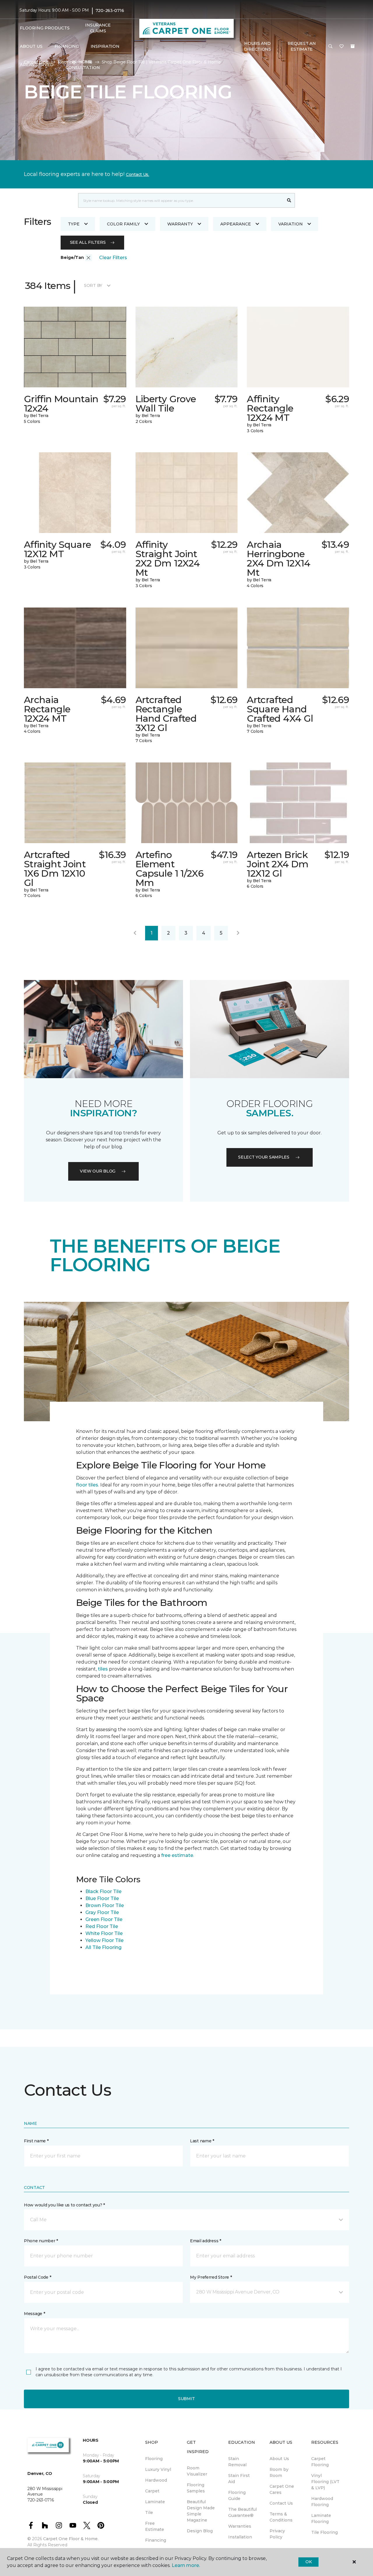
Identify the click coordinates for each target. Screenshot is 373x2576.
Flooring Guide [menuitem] (237, 2495)
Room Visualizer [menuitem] (197, 2471)
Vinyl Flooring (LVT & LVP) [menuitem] (325, 2482)
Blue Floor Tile (102, 1898)
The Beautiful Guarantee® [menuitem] (242, 2512)
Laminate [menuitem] (155, 2502)
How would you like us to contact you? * (64, 2205)
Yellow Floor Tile (104, 1940)
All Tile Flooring (103, 1947)
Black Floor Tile (103, 1891)
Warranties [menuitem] (240, 2526)
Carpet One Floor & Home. (71, 2539)
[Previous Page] (135, 933)
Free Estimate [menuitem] (155, 2526)
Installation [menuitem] (240, 2537)
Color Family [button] (123, 224)
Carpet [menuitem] (152, 2491)
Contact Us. (138, 174)
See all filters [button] (88, 242)
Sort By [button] (93, 285)
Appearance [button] (236, 224)
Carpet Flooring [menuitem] (320, 2462)
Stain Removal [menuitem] (237, 2462)
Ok (308, 2562)
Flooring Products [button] (45, 28)
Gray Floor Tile (102, 1912)
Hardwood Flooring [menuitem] (322, 2502)
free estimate (177, 1855)
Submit (186, 2399)
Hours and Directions (257, 46)
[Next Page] (238, 933)
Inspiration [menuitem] (105, 46)
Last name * (202, 2141)
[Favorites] (342, 47)
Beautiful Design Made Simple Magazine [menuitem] (201, 2511)
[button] (330, 47)
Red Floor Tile (102, 1926)
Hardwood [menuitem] (156, 2480)
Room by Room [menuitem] (279, 2472)
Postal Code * (37, 2277)
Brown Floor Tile (105, 1905)
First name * (36, 2141)
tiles (103, 1669)
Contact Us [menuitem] (281, 2503)
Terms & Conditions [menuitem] (281, 2517)
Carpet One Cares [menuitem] (282, 2489)
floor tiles (87, 1485)
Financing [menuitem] (67, 46)
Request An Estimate (302, 46)
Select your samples (264, 1157)
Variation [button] (291, 224)
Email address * (206, 2241)
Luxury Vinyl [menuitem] (158, 2469)
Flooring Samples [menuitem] (196, 2488)
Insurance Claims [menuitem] (98, 28)
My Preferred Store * (211, 2277)
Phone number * (41, 2241)
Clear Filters (113, 258)
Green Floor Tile (104, 1919)
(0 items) (353, 46)
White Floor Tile (104, 1933)
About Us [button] (31, 46)
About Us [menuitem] (279, 2459)
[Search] (289, 200)
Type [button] (74, 224)
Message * (34, 2314)
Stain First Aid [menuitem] (239, 2479)
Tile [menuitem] (149, 2513)
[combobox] (181, 200)
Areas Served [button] (37, 65)
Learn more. (186, 2565)
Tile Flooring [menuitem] (324, 2532)
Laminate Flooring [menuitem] (321, 2518)
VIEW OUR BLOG (98, 1171)
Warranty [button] (180, 224)
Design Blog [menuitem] (200, 2531)
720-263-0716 (110, 10)
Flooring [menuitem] (154, 2459)
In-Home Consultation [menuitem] (83, 65)
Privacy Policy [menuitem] (277, 2534)
